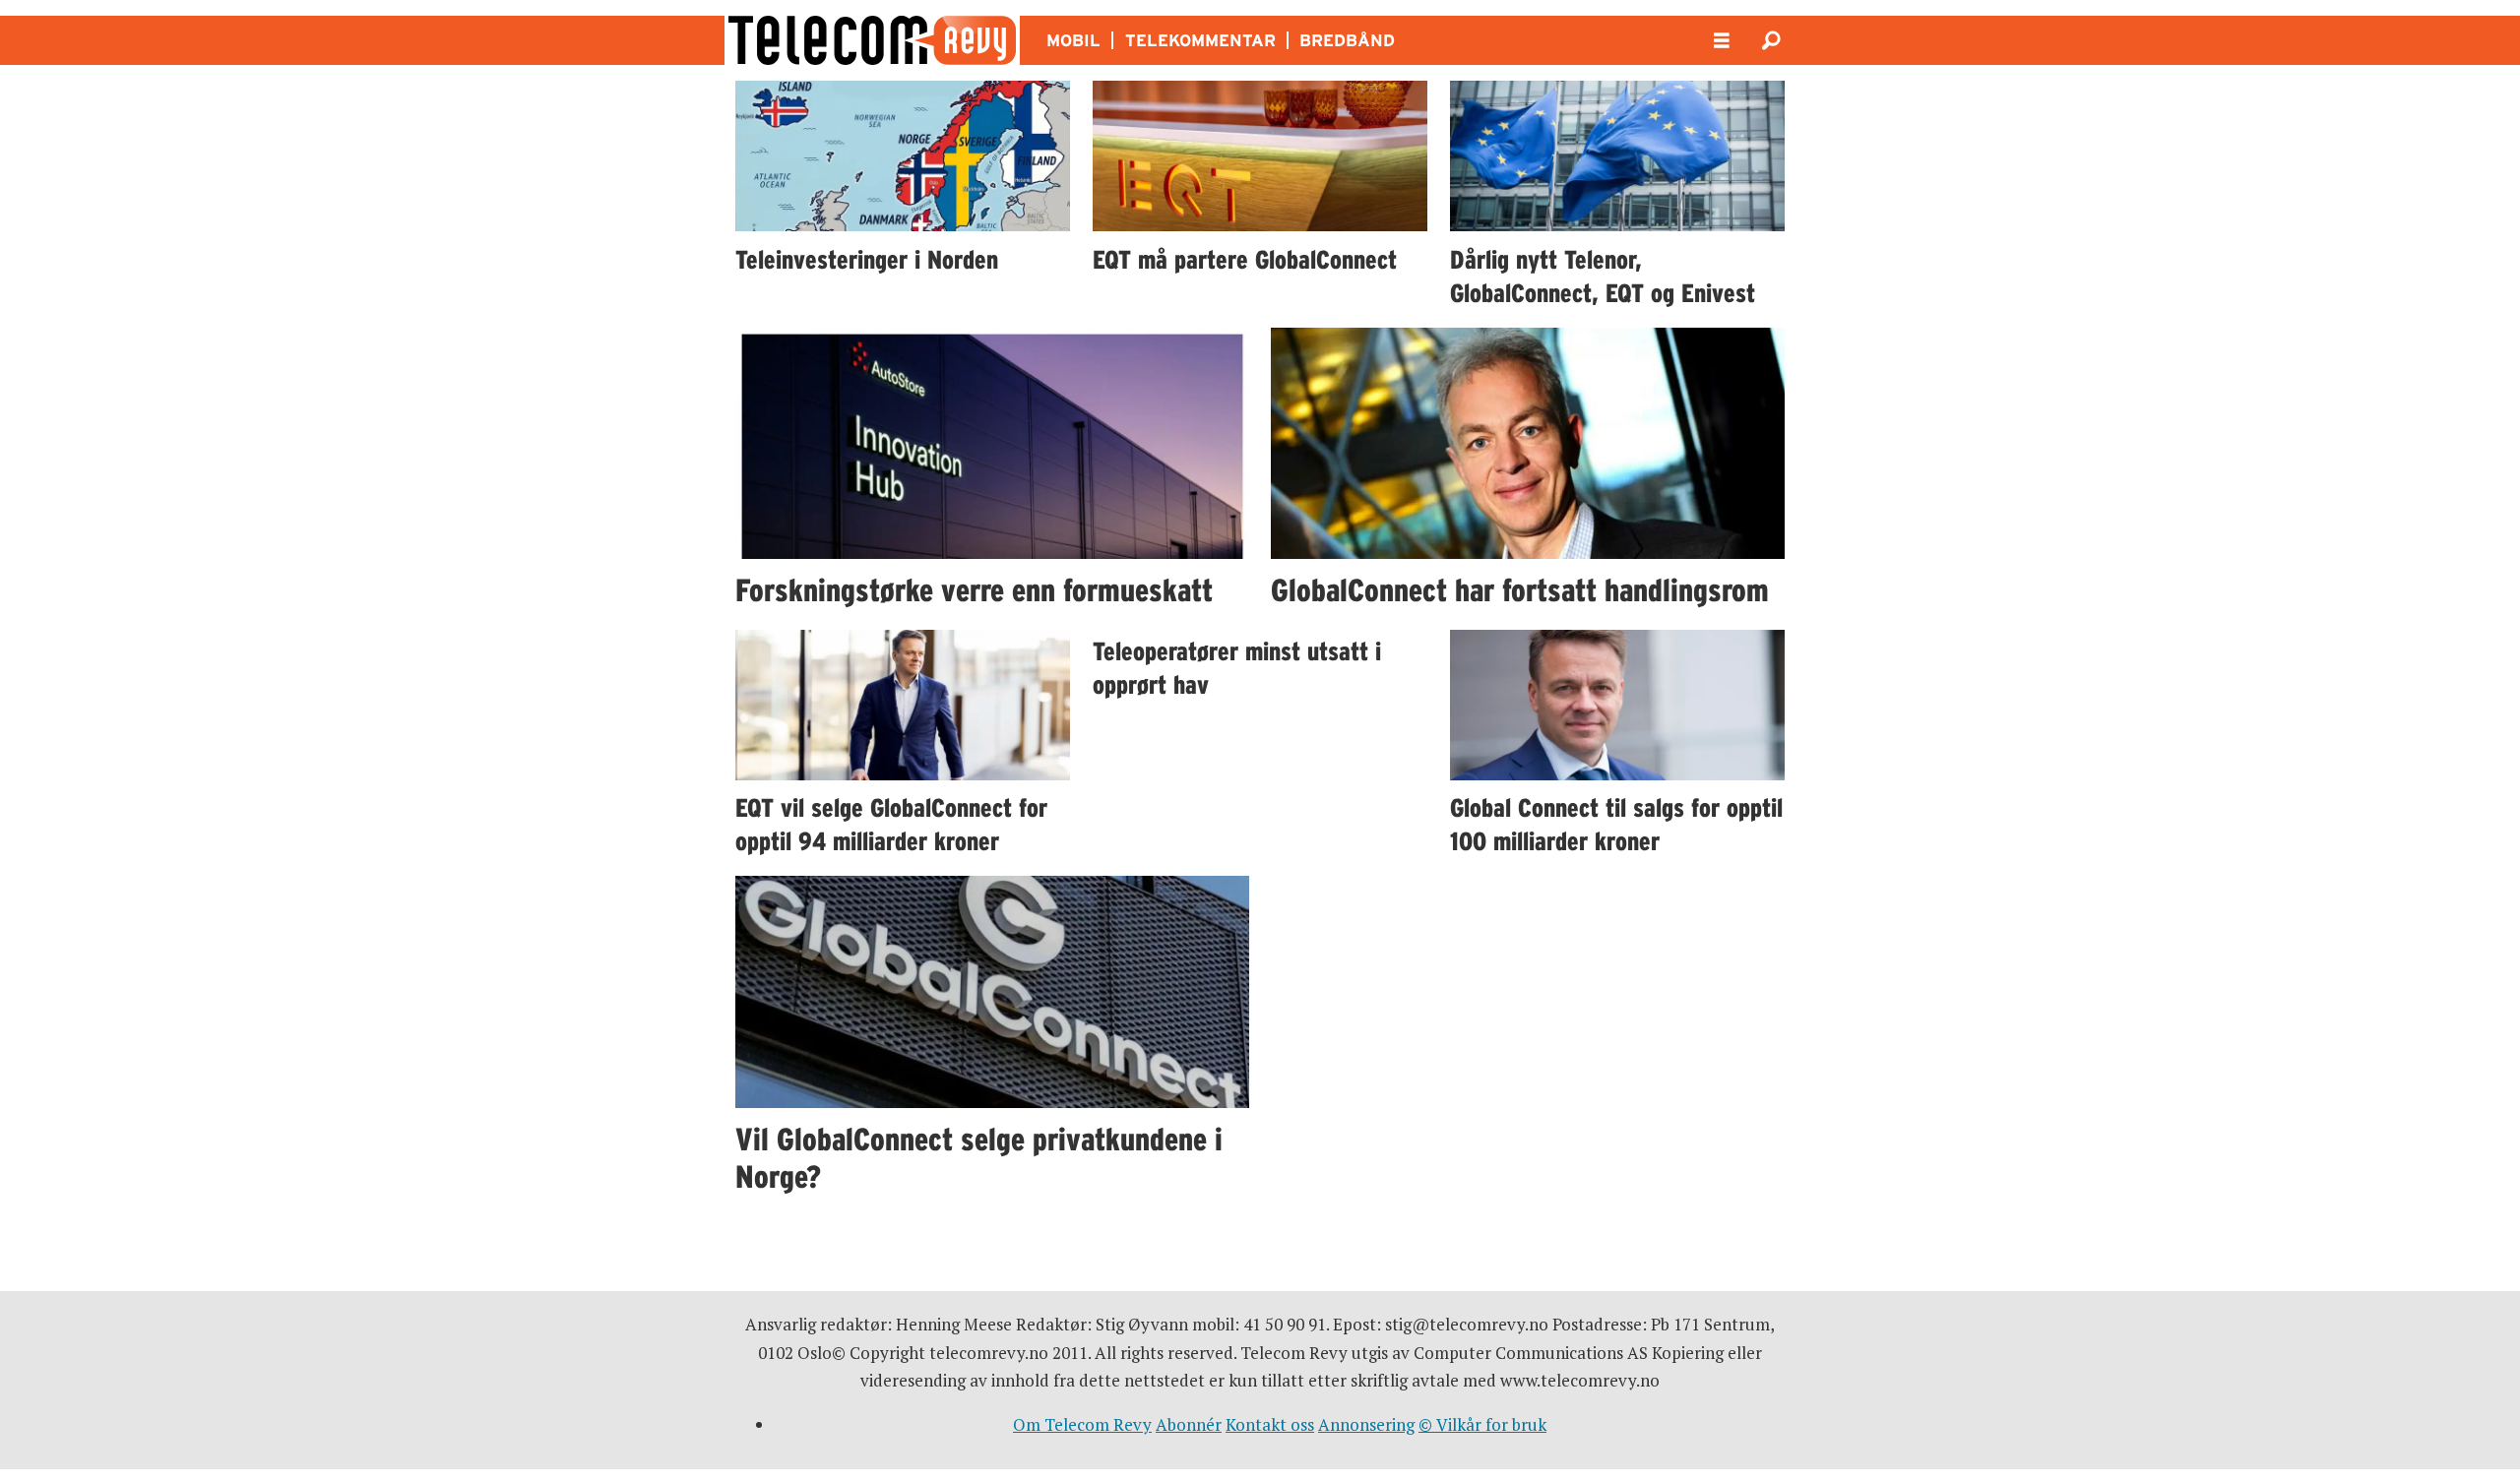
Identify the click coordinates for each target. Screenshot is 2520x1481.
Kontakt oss (1270, 1424)
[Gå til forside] (872, 40)
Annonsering (1366, 1424)
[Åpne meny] (1722, 41)
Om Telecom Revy (1082, 1424)
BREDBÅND (1347, 40)
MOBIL (1073, 40)
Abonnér (1189, 1424)
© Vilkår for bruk (1482, 1424)
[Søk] (1771, 40)
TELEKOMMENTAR (1200, 40)
